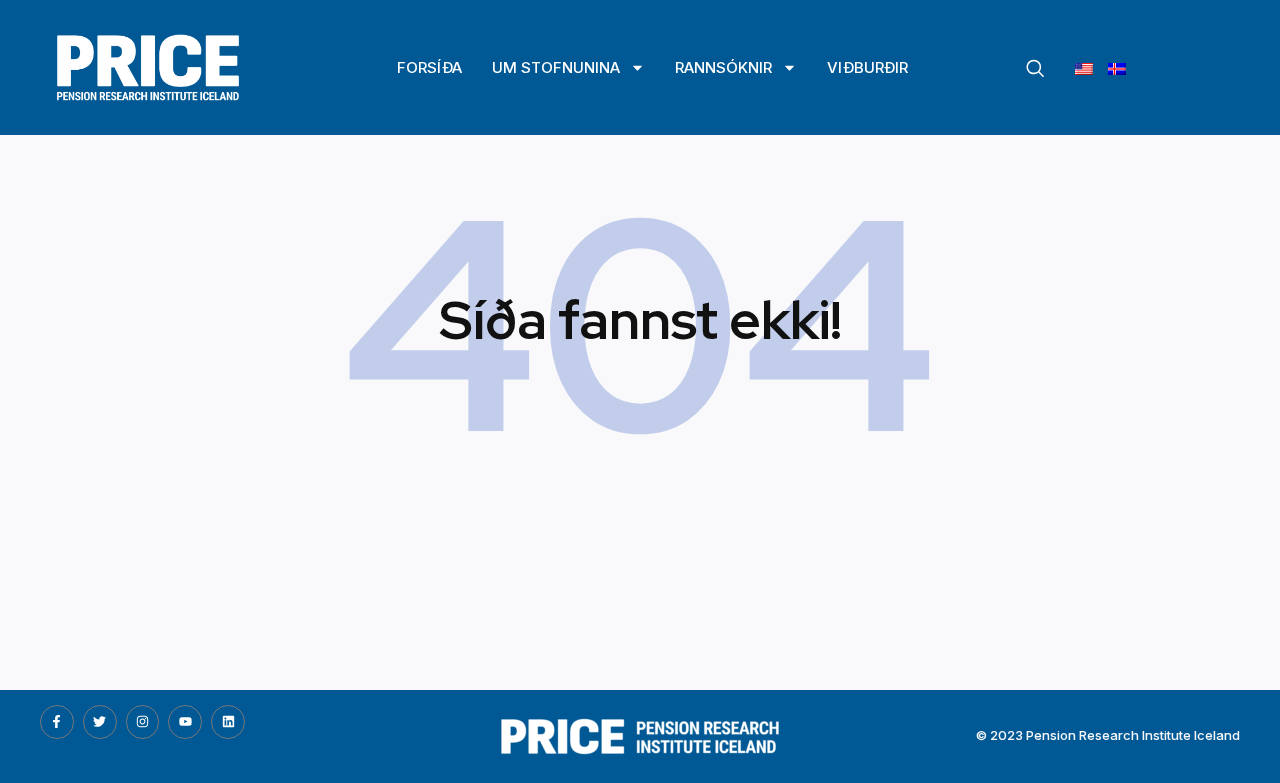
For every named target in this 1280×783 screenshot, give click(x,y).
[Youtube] (185, 722)
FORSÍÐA (429, 67)
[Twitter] (100, 722)
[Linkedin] (228, 722)
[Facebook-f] (57, 722)
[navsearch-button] (1035, 69)
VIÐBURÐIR (867, 67)
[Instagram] (143, 722)
